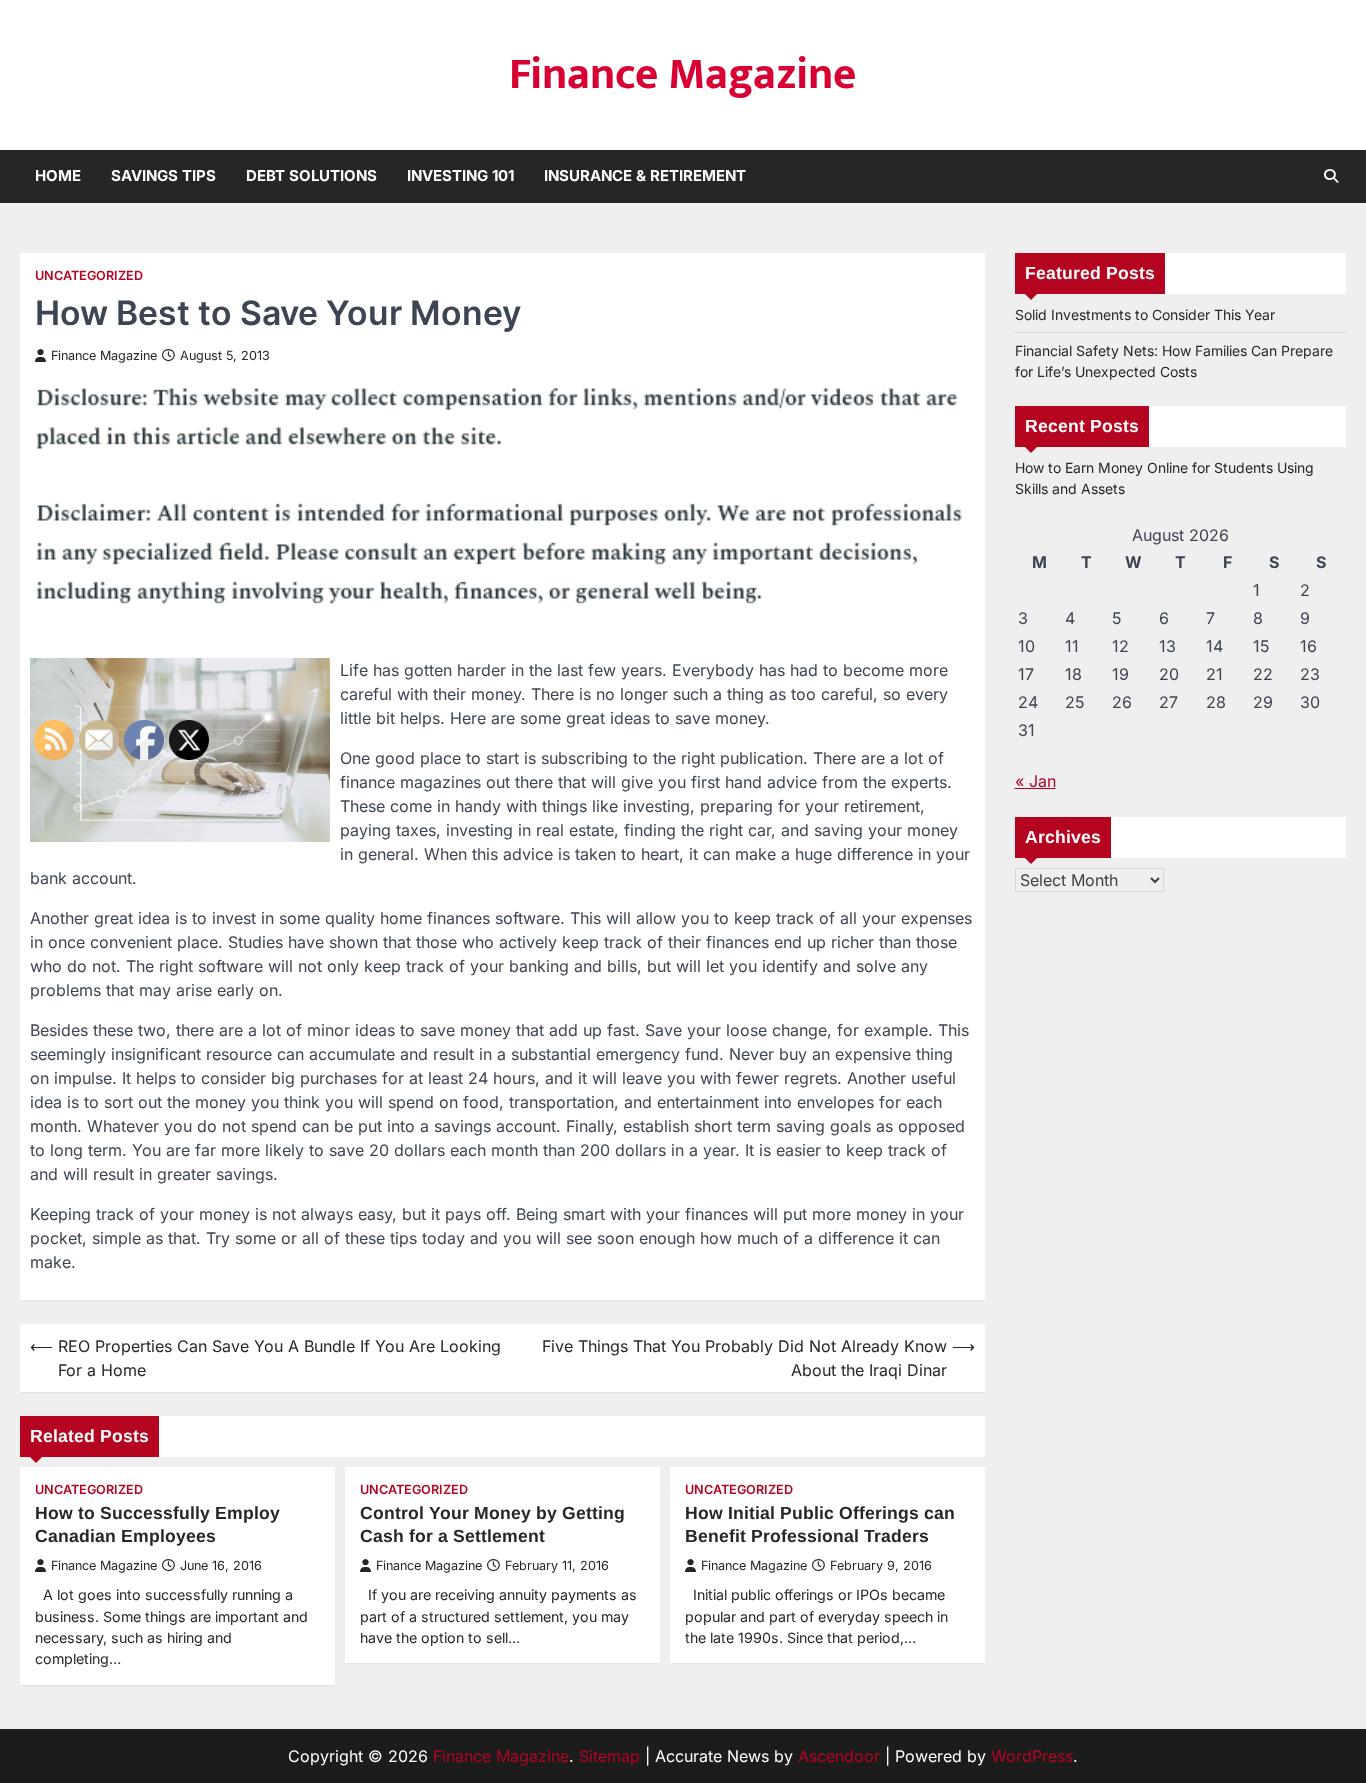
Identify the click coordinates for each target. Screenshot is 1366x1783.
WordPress (1032, 1756)
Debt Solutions (311, 175)
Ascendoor (839, 1756)
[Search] (1331, 176)
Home (58, 175)
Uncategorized (89, 275)
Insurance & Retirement (645, 175)
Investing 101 (460, 175)
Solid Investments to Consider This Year (1145, 314)
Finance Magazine (682, 74)
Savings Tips (163, 175)
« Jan (1035, 781)
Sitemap (609, 1756)
